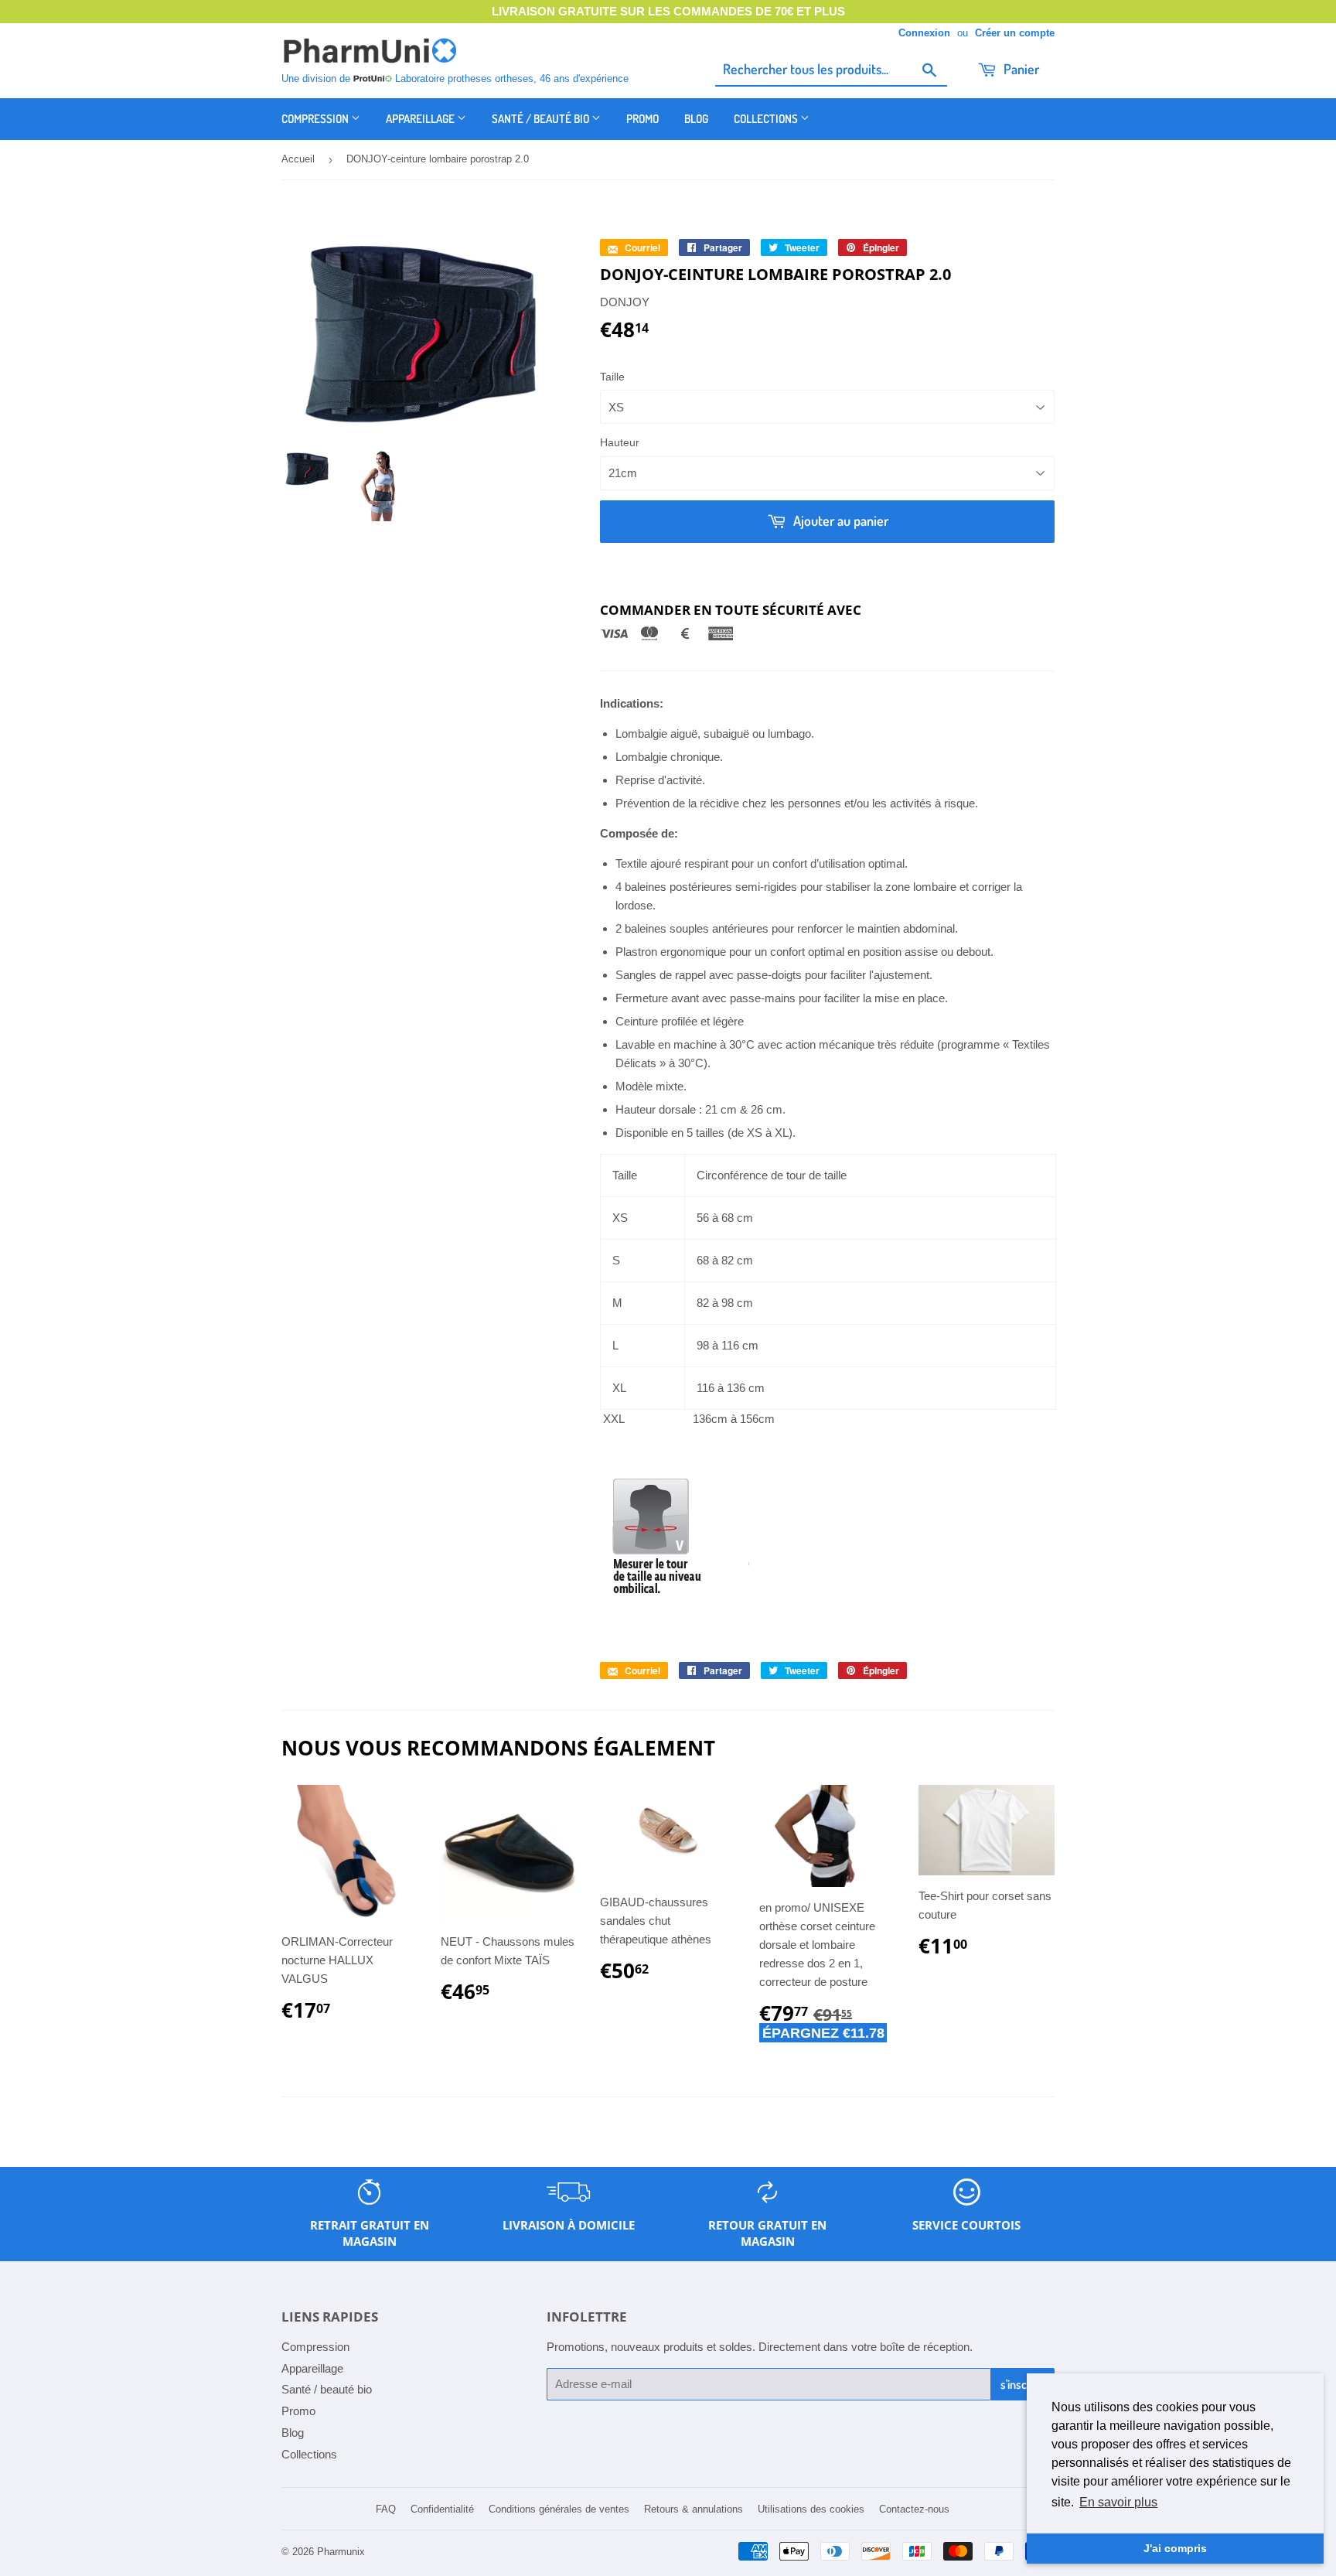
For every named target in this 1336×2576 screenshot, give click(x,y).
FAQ (386, 2509)
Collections (767, 119)
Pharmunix (341, 2552)
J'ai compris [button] (1175, 2548)
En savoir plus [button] (1118, 2502)
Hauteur (620, 442)
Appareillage (421, 119)
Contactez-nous (914, 2509)
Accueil (298, 159)
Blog (696, 119)
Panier (1020, 69)
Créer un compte (1015, 33)
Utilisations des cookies (811, 2509)
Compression (316, 119)
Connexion (924, 33)
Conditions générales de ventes (559, 2509)
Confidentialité (442, 2509)
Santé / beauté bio (542, 119)
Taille (612, 377)
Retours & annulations (694, 2509)
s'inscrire (1022, 2384)
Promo (642, 119)
